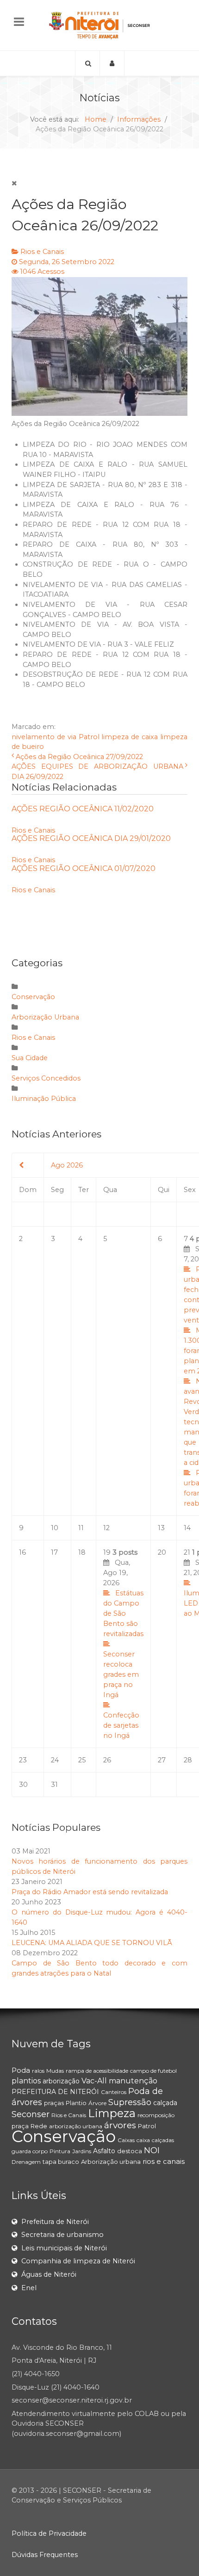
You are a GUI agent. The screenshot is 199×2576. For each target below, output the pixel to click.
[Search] (87, 63)
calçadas (163, 2140)
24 (55, 1760)
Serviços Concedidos (46, 1078)
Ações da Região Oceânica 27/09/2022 (79, 757)
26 (107, 1760)
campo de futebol (153, 2071)
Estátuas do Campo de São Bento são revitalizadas (123, 1613)
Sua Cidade (30, 1058)
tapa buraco (61, 2162)
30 (23, 1785)
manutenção (133, 2081)
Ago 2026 (67, 1165)
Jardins (82, 2151)
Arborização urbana (111, 2162)
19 (123, 1644)
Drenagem (26, 2162)
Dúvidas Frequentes (45, 2555)
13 (161, 1528)
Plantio (76, 2103)
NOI (152, 2150)
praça (20, 2126)
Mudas (55, 2071)
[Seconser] (99, 25)
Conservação (33, 997)
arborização (61, 2081)
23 (23, 1760)
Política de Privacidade (49, 2533)
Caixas (126, 2140)
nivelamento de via (44, 737)
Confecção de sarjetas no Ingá (121, 1725)
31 (54, 1785)
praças (54, 2103)
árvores (120, 2125)
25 (82, 1760)
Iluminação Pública (44, 1099)
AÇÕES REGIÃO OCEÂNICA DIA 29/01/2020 (91, 838)
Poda (21, 2070)
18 (82, 1552)
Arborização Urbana (45, 1017)
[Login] (112, 63)
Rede (39, 2126)
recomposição (156, 2115)
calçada (165, 2103)
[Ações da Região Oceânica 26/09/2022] (99, 346)
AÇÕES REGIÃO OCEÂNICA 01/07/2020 (84, 868)
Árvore (97, 2103)
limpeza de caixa (130, 737)
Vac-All (94, 2081)
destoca (130, 2151)
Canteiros (114, 2092)
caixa (143, 2140)
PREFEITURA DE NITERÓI (55, 2092)
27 (162, 1760)
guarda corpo (30, 2151)
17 (54, 1552)
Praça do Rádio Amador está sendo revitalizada (90, 1892)
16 (22, 1552)
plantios (26, 2081)
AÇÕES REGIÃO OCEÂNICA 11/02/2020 (83, 809)
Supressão (130, 2102)
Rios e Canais (42, 252)
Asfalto (104, 2151)
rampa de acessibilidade (97, 2071)
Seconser (31, 2114)
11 (81, 1528)
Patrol (89, 737)
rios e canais (164, 2161)
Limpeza (112, 2113)
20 (162, 1552)
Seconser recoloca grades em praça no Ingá (121, 1674)
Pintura (60, 2151)
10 (55, 1528)
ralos (38, 2071)
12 (106, 1528)
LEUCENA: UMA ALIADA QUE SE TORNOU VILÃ (92, 1943)
